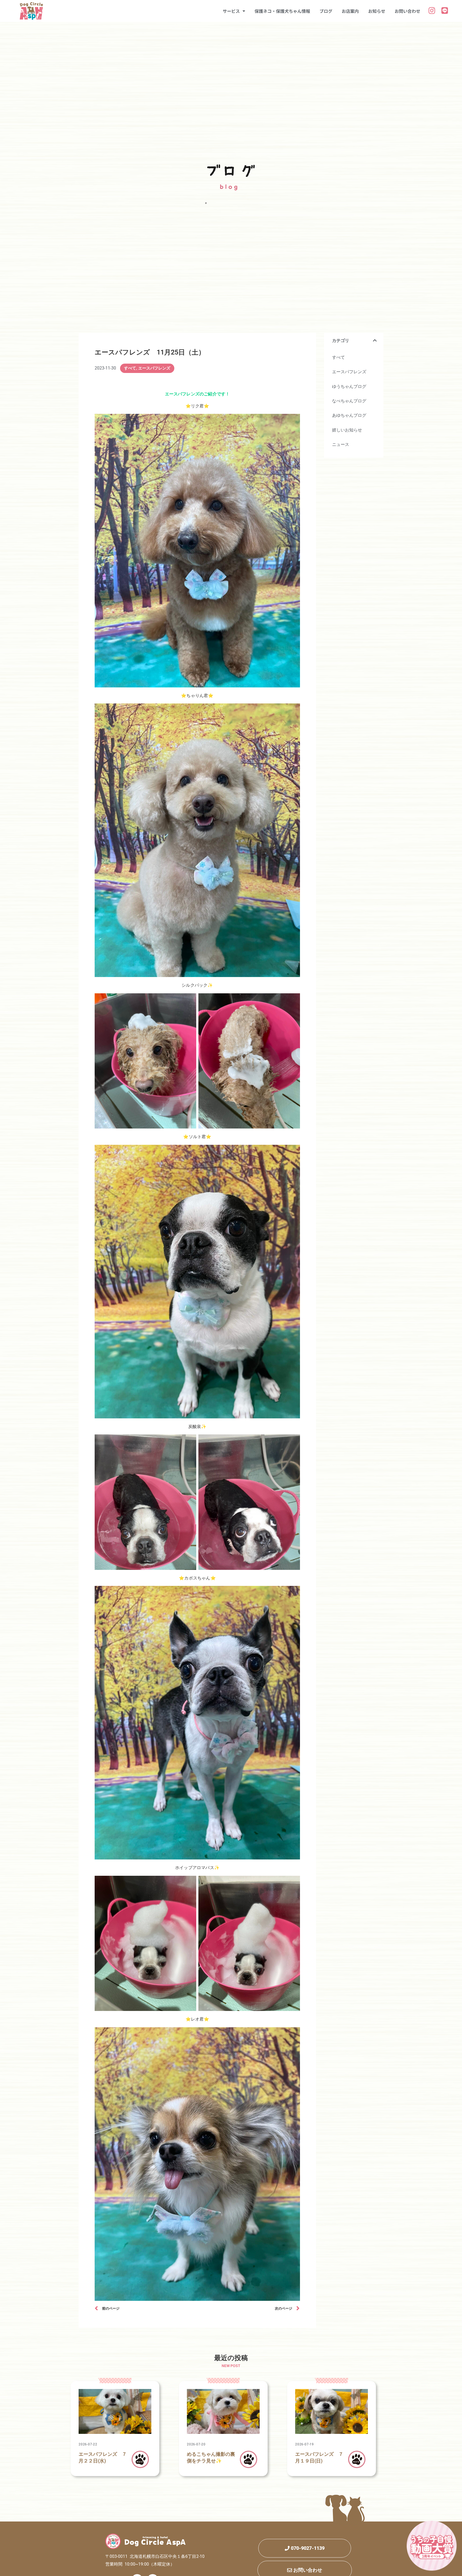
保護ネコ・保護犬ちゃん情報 (282, 11)
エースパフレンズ (154, 368)
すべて (130, 368)
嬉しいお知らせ (347, 430)
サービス (231, 11)
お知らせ (377, 11)
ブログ (326, 11)
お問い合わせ (407, 11)
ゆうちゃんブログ (349, 386)
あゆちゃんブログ (349, 415)
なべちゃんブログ (349, 401)
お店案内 (350, 11)
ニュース (341, 444)
